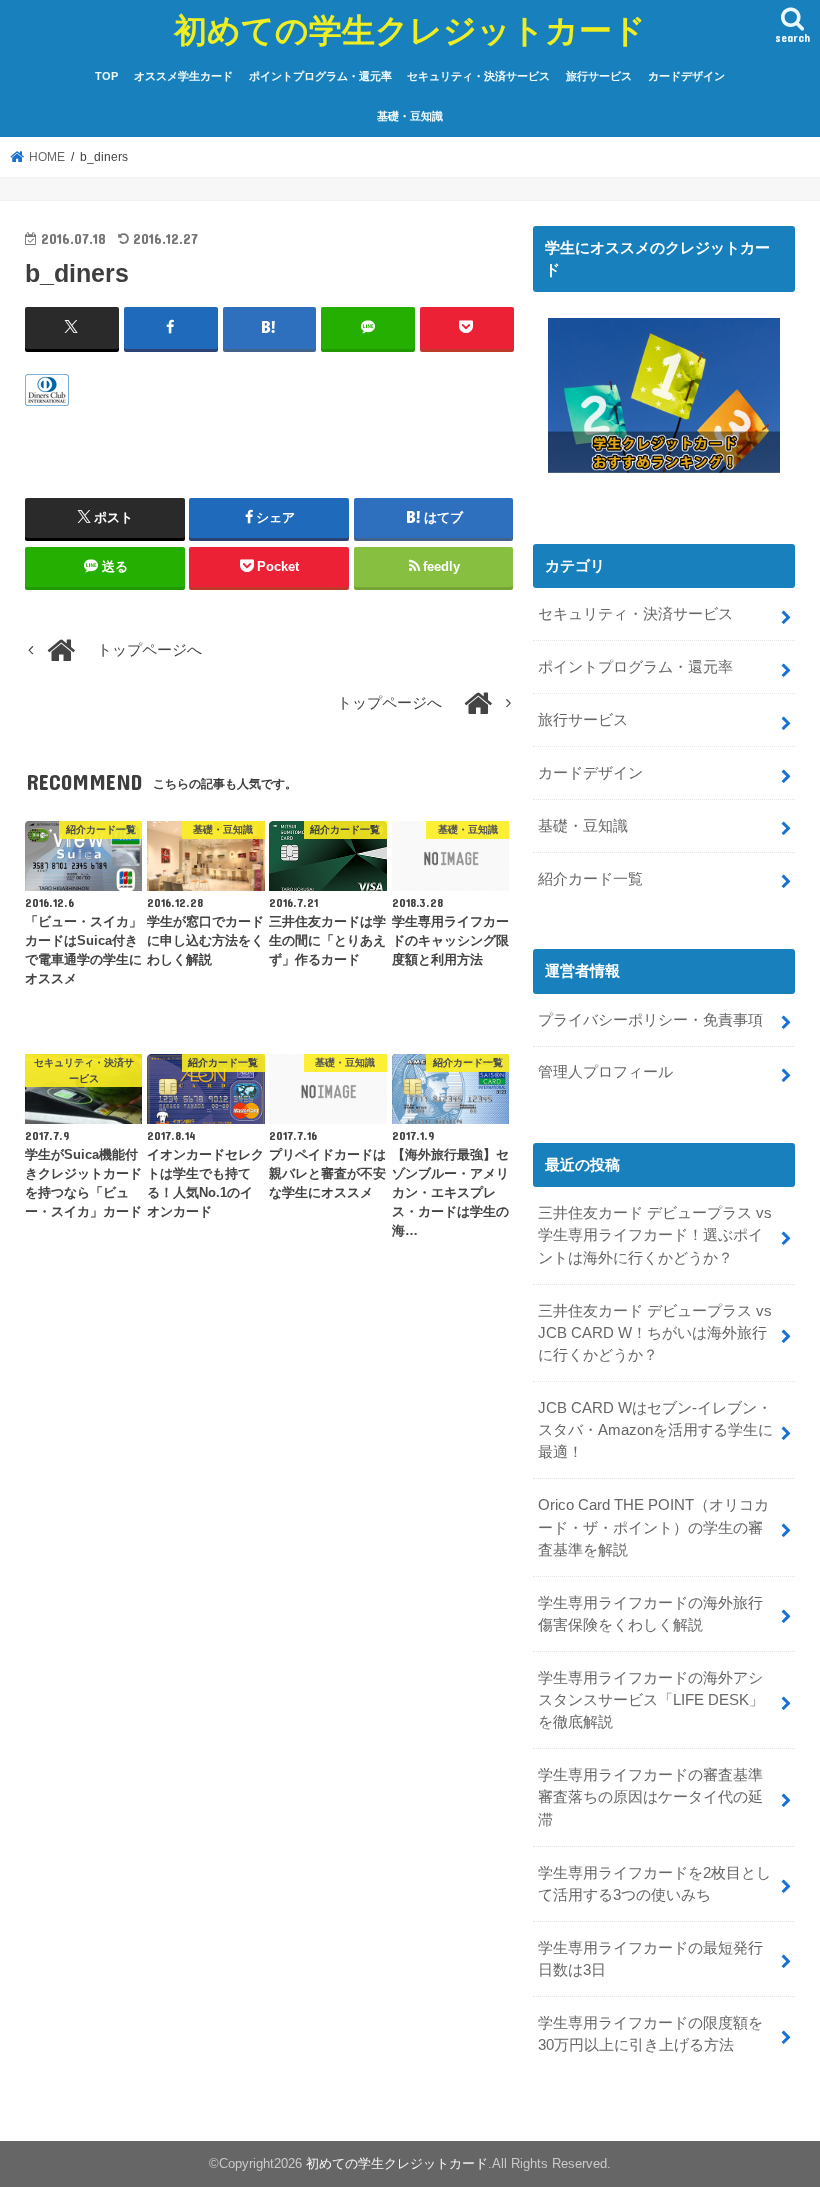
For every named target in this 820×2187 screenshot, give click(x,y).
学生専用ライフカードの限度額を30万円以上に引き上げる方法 (650, 2034)
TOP (106, 76)
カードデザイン (686, 76)
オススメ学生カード (183, 76)
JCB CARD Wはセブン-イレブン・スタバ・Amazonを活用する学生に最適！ (655, 1430)
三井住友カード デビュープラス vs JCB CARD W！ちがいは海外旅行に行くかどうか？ (655, 1333)
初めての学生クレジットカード (410, 29)
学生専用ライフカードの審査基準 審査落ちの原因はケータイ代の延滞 (658, 1797)
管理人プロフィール (605, 1072)
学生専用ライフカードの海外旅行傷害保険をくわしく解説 (650, 1614)
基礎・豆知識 (410, 116)
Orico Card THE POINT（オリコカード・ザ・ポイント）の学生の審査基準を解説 (653, 1527)
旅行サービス (599, 76)
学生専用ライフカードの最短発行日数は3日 (650, 1959)
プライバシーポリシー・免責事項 (650, 1020)
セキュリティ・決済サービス (478, 76)
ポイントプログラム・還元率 (320, 76)
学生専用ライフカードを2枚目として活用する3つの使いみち (654, 1884)
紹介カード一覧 (590, 879)
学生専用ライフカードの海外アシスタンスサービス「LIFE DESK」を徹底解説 (651, 1700)
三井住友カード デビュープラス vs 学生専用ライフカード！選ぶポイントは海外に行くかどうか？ (655, 1235)
